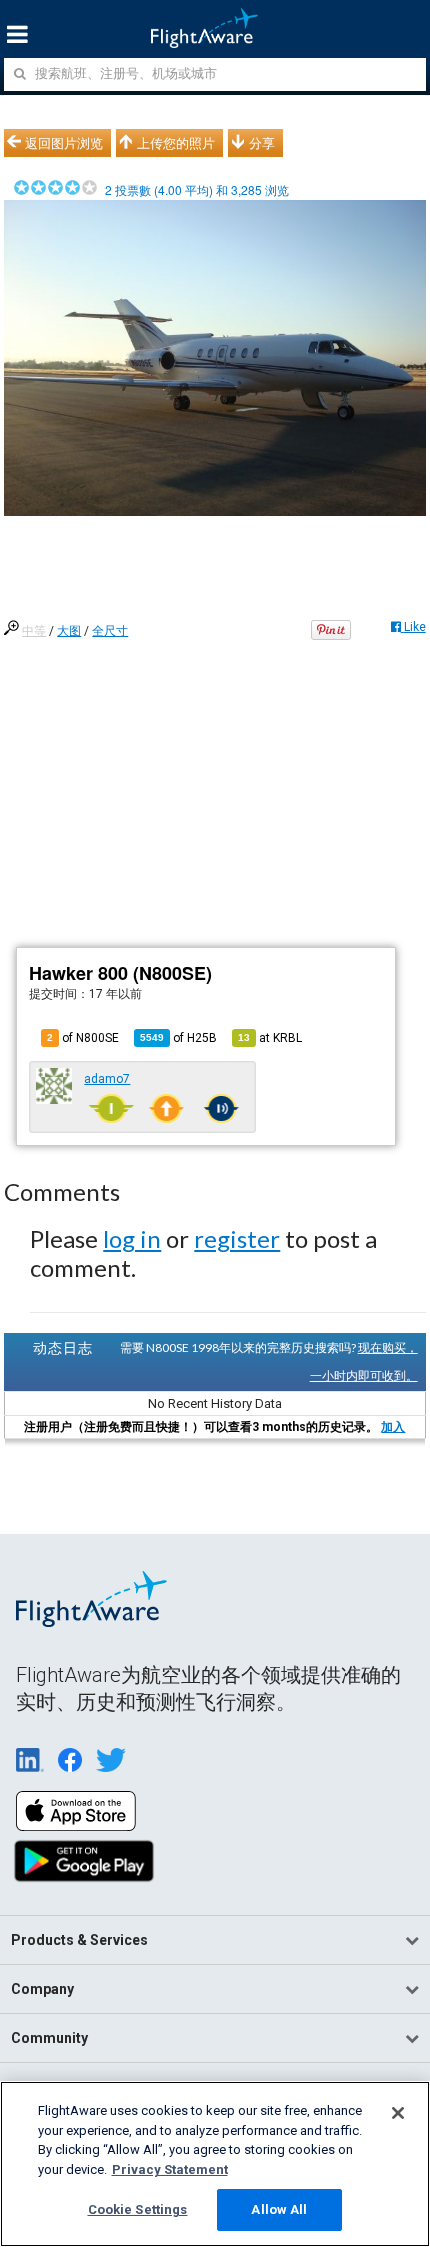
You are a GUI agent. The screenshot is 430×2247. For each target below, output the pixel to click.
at (270, 1038)
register (237, 1238)
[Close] (398, 2113)
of (178, 1038)
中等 (34, 631)
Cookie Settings (138, 2209)
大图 (69, 631)
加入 (393, 1427)
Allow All (279, 2209)
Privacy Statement (170, 2169)
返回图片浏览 (64, 143)
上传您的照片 (176, 143)
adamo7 (107, 1079)
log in (132, 1238)
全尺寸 (110, 631)
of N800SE (83, 1038)
